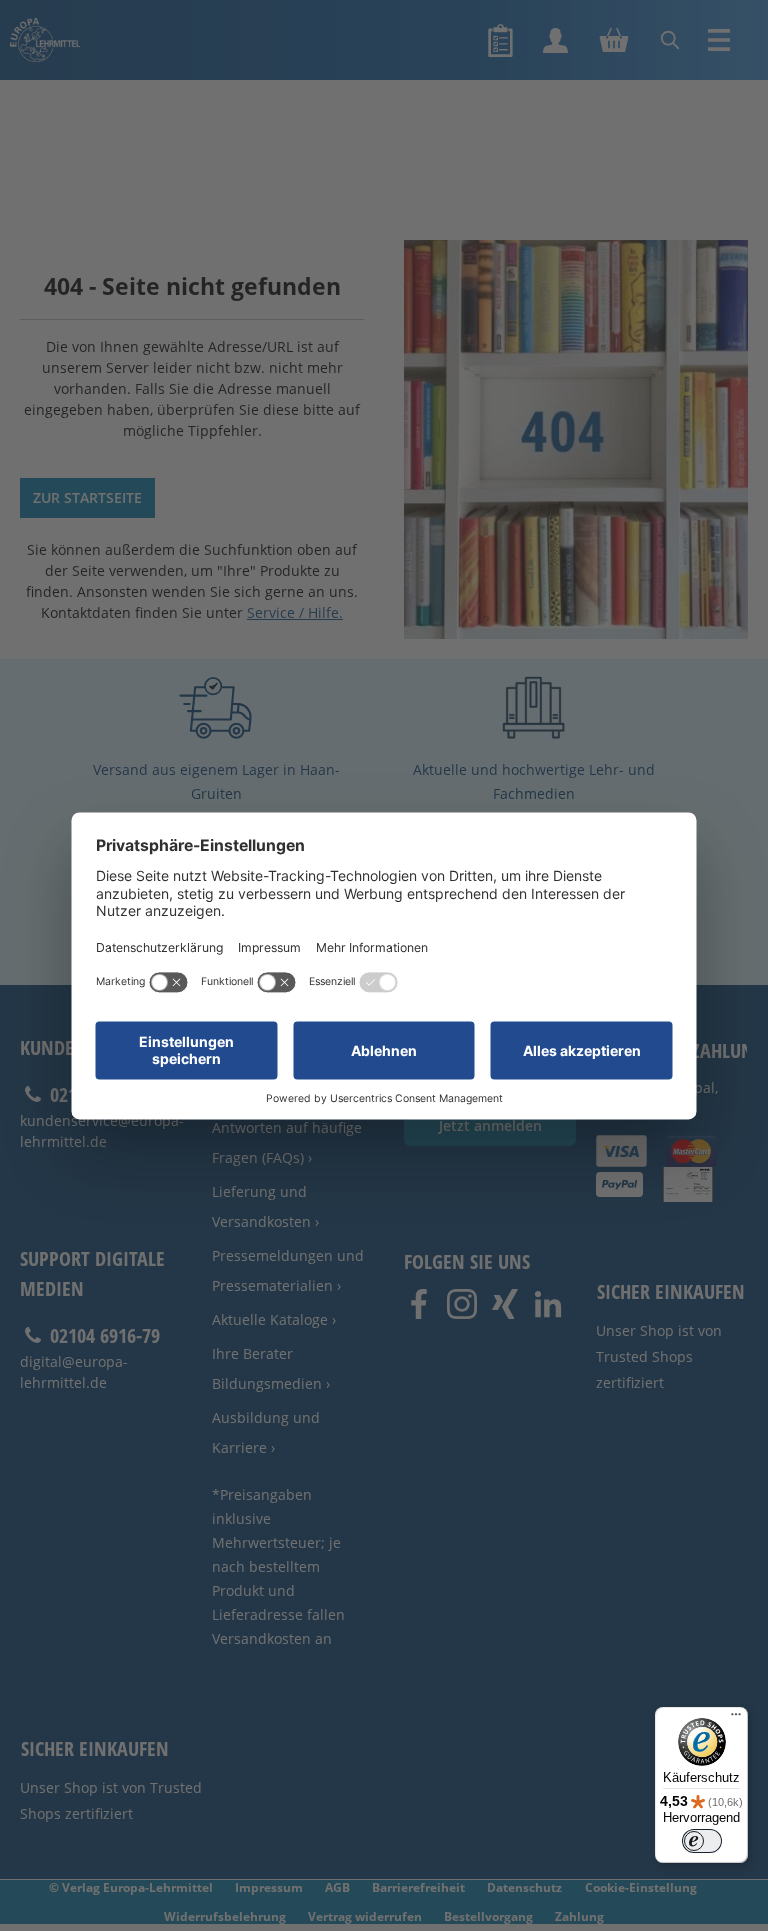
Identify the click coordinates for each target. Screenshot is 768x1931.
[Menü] (736, 1719)
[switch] (702, 1841)
